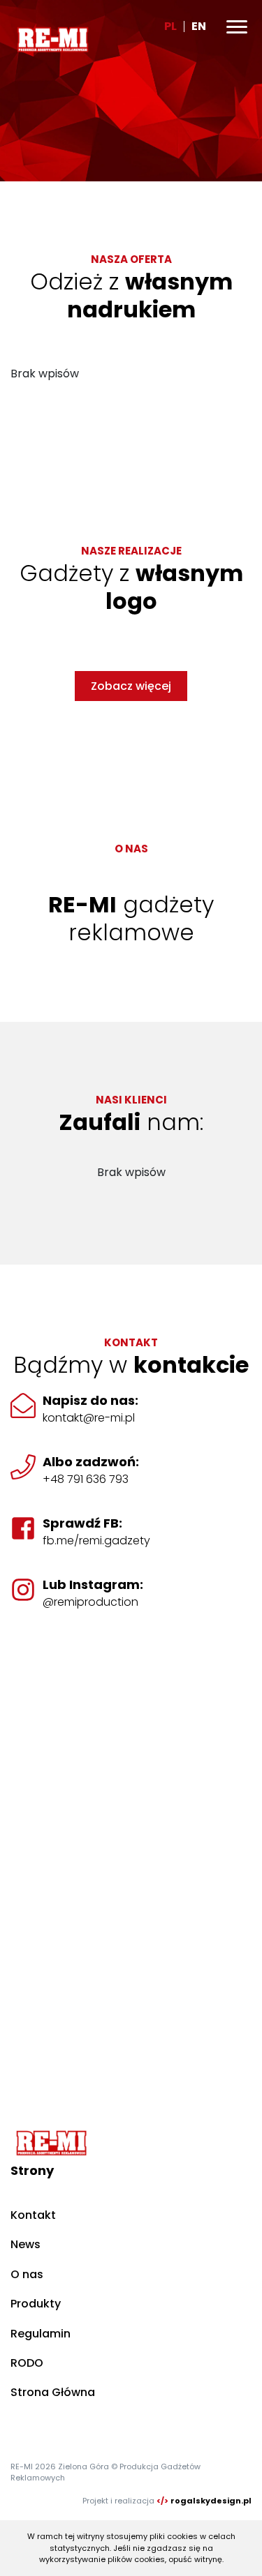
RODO (27, 2363)
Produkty (36, 2304)
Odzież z (131, 295)
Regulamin (41, 2334)
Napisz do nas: (90, 1400)
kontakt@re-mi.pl (89, 1418)
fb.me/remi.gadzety (96, 1541)
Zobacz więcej (131, 686)
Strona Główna (53, 2392)
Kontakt (33, 2215)
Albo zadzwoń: (91, 1462)
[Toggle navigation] (237, 27)
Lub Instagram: (93, 1584)
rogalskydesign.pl (211, 2501)
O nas (27, 2274)
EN (199, 26)
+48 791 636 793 (86, 1479)
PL (170, 26)
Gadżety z (131, 587)
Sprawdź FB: (82, 1523)
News (26, 2244)
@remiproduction (90, 1602)
